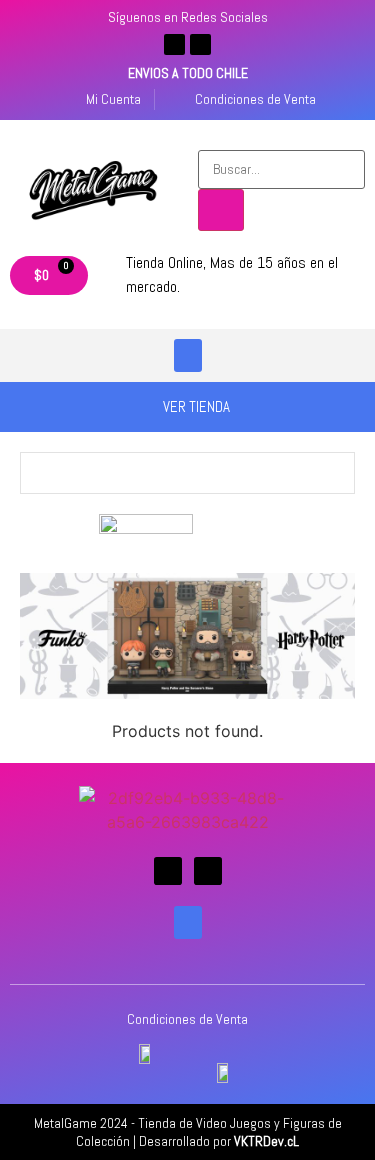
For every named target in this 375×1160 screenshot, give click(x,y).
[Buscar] (221, 210)
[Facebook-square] (174, 44)
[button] (188, 355)
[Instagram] (200, 44)
